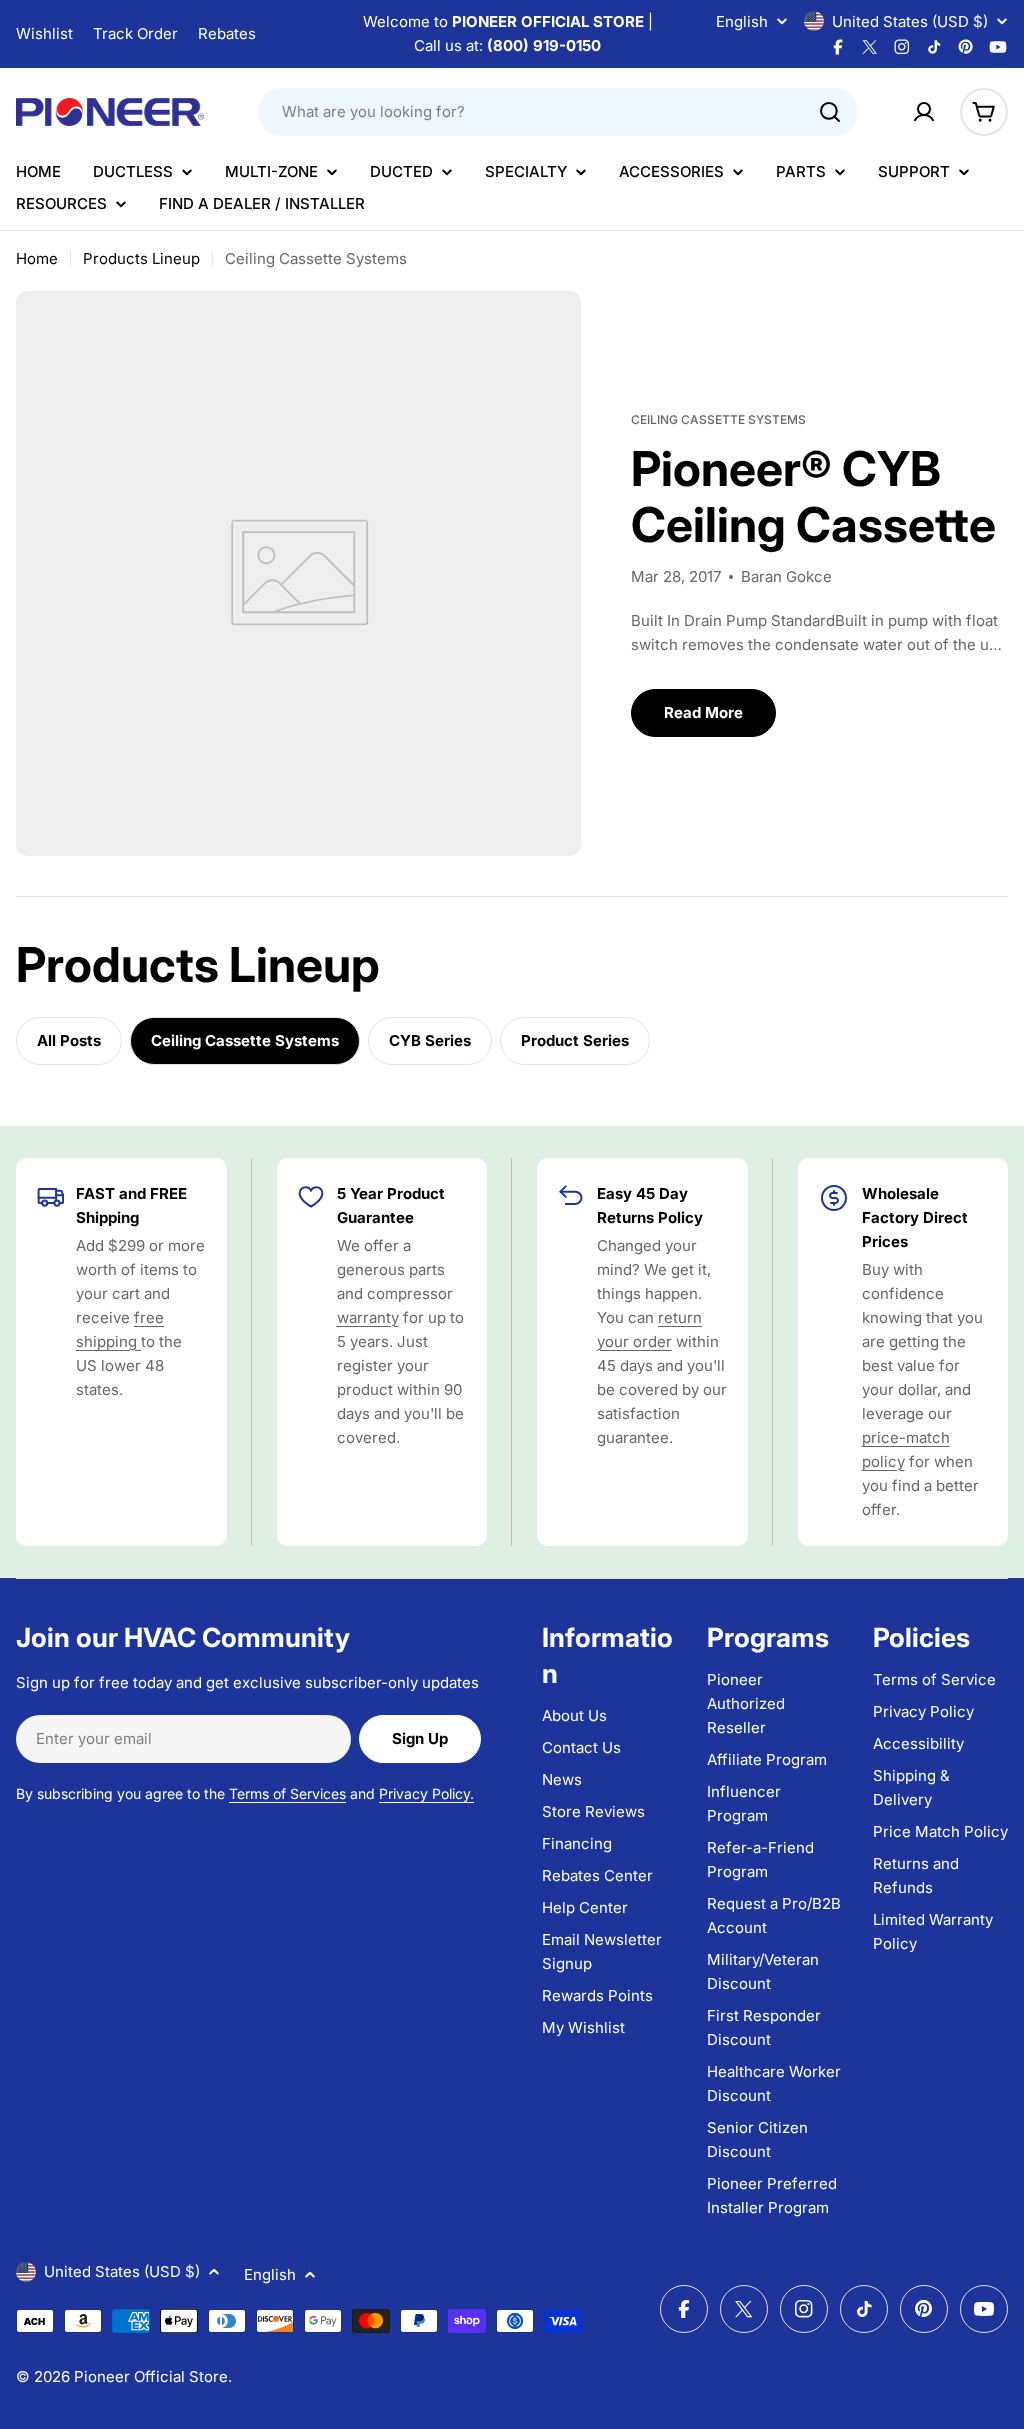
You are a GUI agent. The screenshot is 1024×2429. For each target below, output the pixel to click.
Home (37, 258)
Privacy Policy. (426, 1793)
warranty (368, 1317)
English (742, 21)
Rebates (227, 33)
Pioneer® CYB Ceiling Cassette (813, 496)
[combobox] (558, 112)
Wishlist (44, 33)
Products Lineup (141, 258)
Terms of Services (287, 1793)
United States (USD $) (910, 21)
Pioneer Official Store (151, 2376)
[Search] (830, 112)
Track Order (135, 33)
